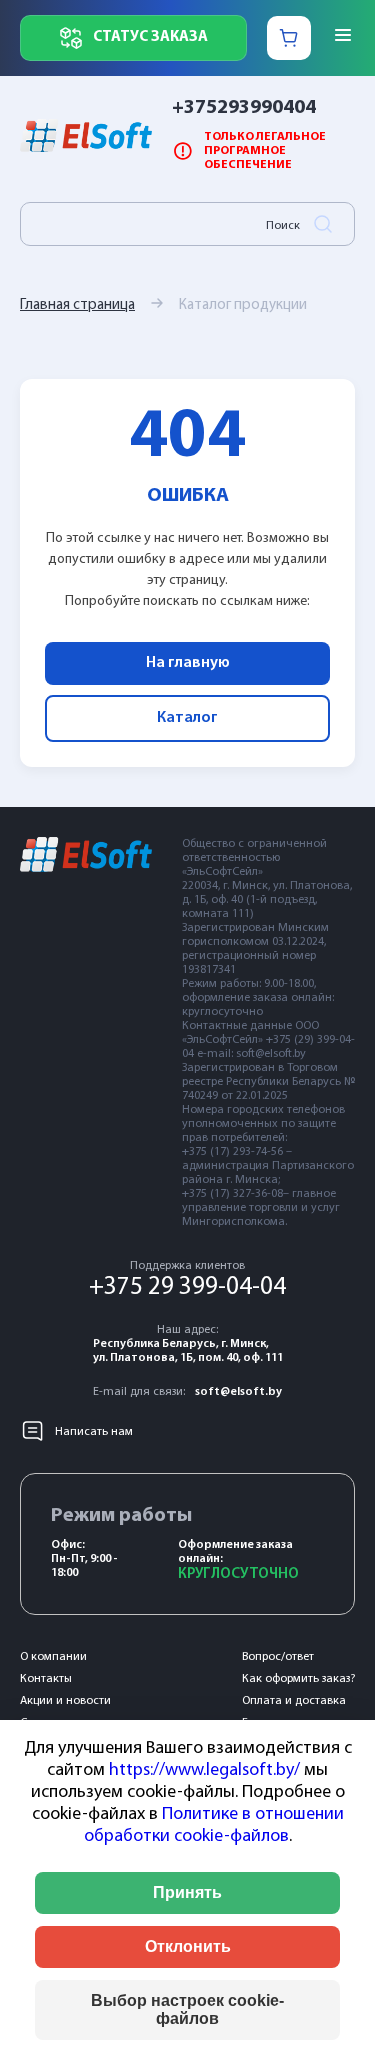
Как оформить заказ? (298, 1679)
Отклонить (188, 1946)
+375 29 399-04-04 (187, 1287)
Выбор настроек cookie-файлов (187, 2009)
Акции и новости (65, 1701)
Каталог (187, 718)
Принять (187, 1892)
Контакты (46, 1679)
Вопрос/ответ (278, 1657)
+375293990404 (244, 108)
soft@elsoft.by (238, 1392)
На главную (188, 663)
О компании (53, 1657)
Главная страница (77, 305)
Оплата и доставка (294, 1701)
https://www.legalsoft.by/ (204, 1771)
